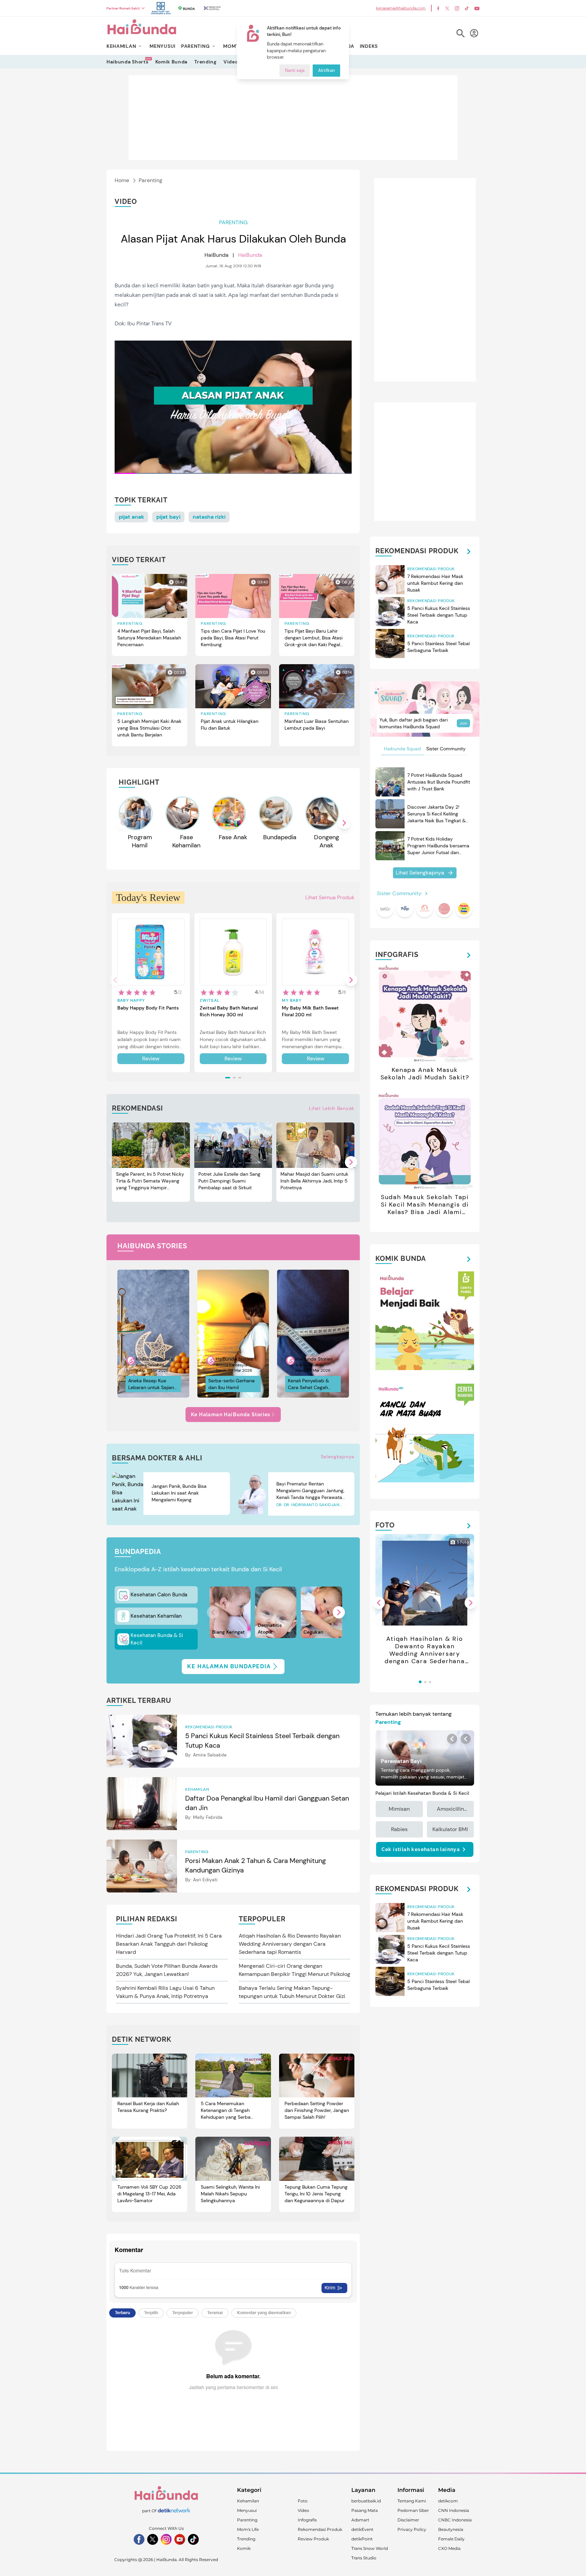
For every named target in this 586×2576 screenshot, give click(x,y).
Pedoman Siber (413, 2510)
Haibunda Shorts (128, 62)
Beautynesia (451, 2529)
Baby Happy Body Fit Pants (148, 1008)
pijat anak (131, 517)
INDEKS (369, 46)
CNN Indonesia (454, 2510)
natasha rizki (209, 517)
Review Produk (313, 2539)
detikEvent (362, 2529)
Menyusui (247, 2510)
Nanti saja (295, 71)
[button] (344, 823)
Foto (303, 2501)
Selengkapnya (338, 1457)
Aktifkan (326, 71)
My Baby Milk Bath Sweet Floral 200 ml (310, 1011)
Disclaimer (408, 2520)
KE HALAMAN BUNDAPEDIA (229, 1666)
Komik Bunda (172, 62)
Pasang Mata (365, 2510)
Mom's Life (248, 2529)
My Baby (291, 1000)
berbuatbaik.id (366, 2501)
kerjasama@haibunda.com (401, 8)
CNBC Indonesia (455, 2520)
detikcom (448, 2501)
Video (231, 62)
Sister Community (446, 749)
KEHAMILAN (121, 46)
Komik (244, 2548)
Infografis (307, 2520)
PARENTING (195, 46)
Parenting (151, 180)
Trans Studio (364, 2558)
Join (463, 723)
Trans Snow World (370, 2548)
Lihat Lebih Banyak (332, 1108)
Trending (206, 62)
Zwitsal (210, 1000)
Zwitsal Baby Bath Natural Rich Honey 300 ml (229, 1011)
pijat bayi (168, 517)
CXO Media (449, 2548)
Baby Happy (131, 1000)
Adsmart (360, 2520)
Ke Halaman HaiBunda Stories (231, 1415)
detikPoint (362, 2539)
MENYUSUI (163, 46)
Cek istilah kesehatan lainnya (421, 1849)
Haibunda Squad (402, 749)
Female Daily (451, 2539)
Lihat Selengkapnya (420, 873)
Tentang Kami (412, 2501)
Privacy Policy (412, 2529)
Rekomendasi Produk (320, 2529)
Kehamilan (248, 2501)
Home (122, 180)
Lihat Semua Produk (330, 897)
